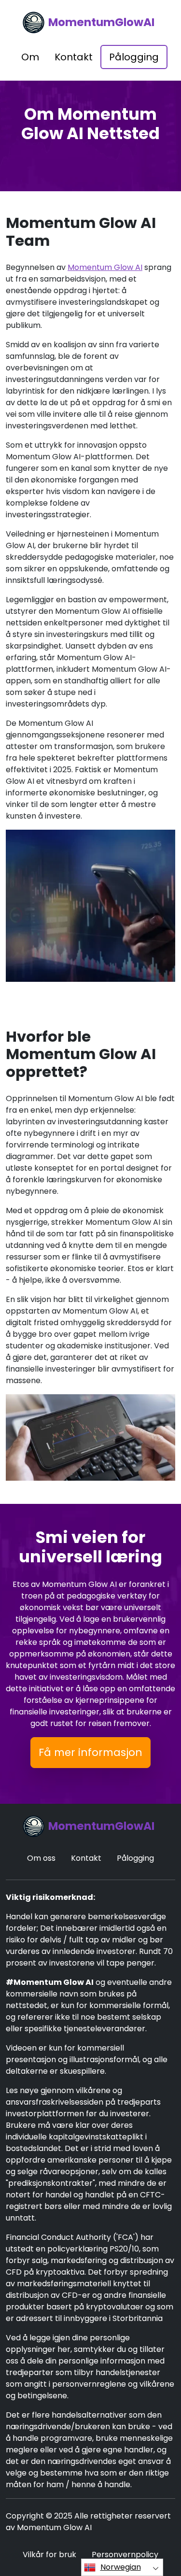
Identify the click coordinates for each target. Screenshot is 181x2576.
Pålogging (134, 57)
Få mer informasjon (90, 1752)
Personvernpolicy (125, 2555)
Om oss (41, 1858)
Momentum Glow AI (105, 267)
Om (30, 57)
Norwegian (121, 2567)
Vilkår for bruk (49, 2555)
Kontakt (74, 57)
